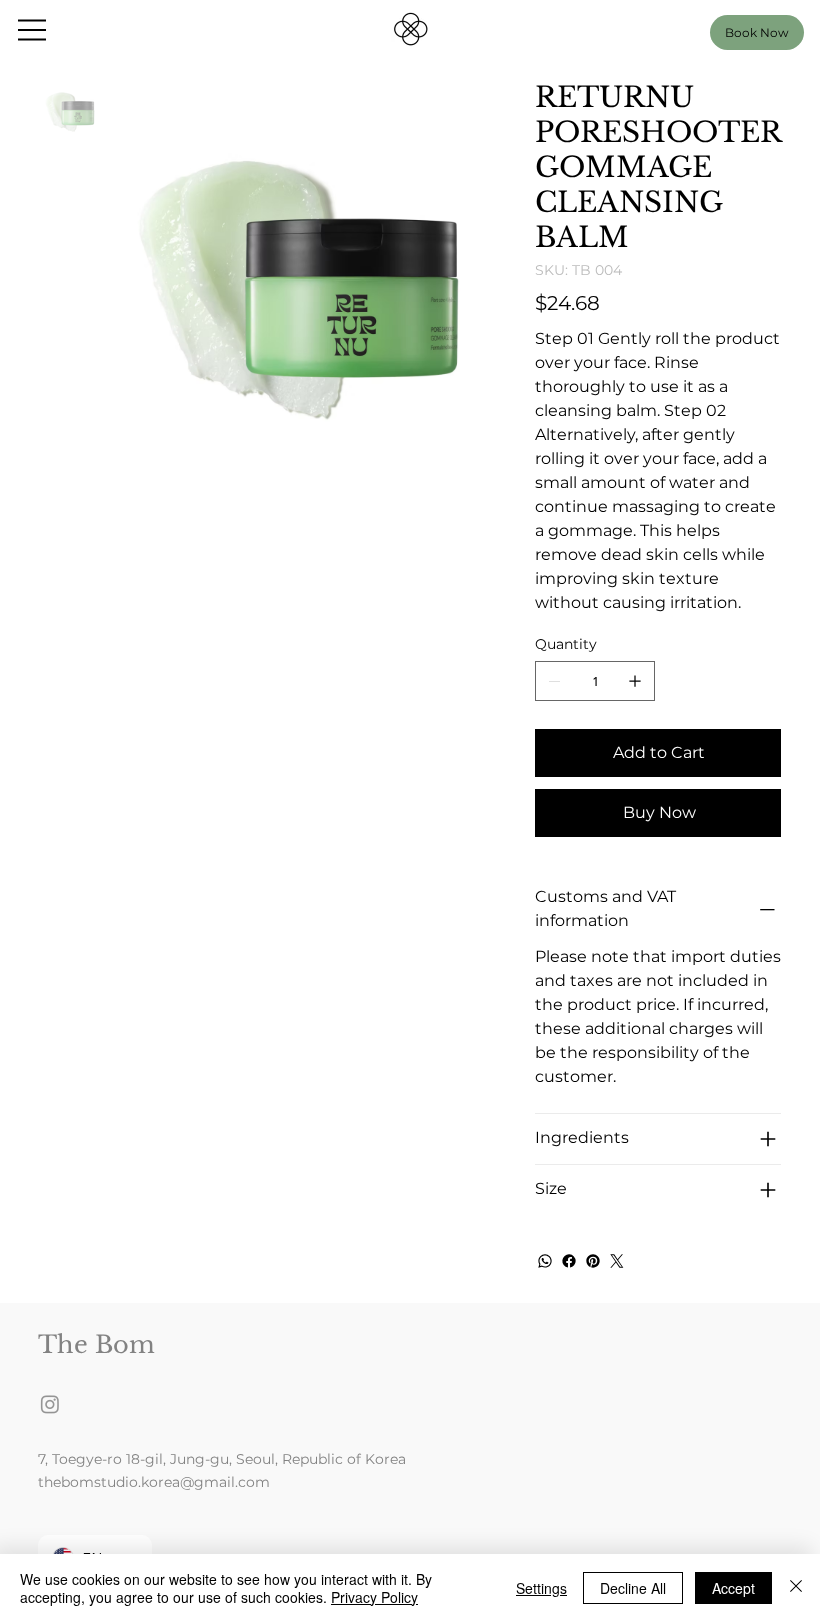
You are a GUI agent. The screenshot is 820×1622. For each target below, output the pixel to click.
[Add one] (635, 681)
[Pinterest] (593, 1261)
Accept (733, 1588)
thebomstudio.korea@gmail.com (154, 1482)
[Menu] (33, 30)
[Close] (796, 1588)
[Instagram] (50, 1404)
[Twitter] (617, 1261)
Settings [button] (541, 1588)
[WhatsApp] (545, 1261)
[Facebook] (569, 1261)
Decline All (633, 1588)
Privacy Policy (374, 1597)
